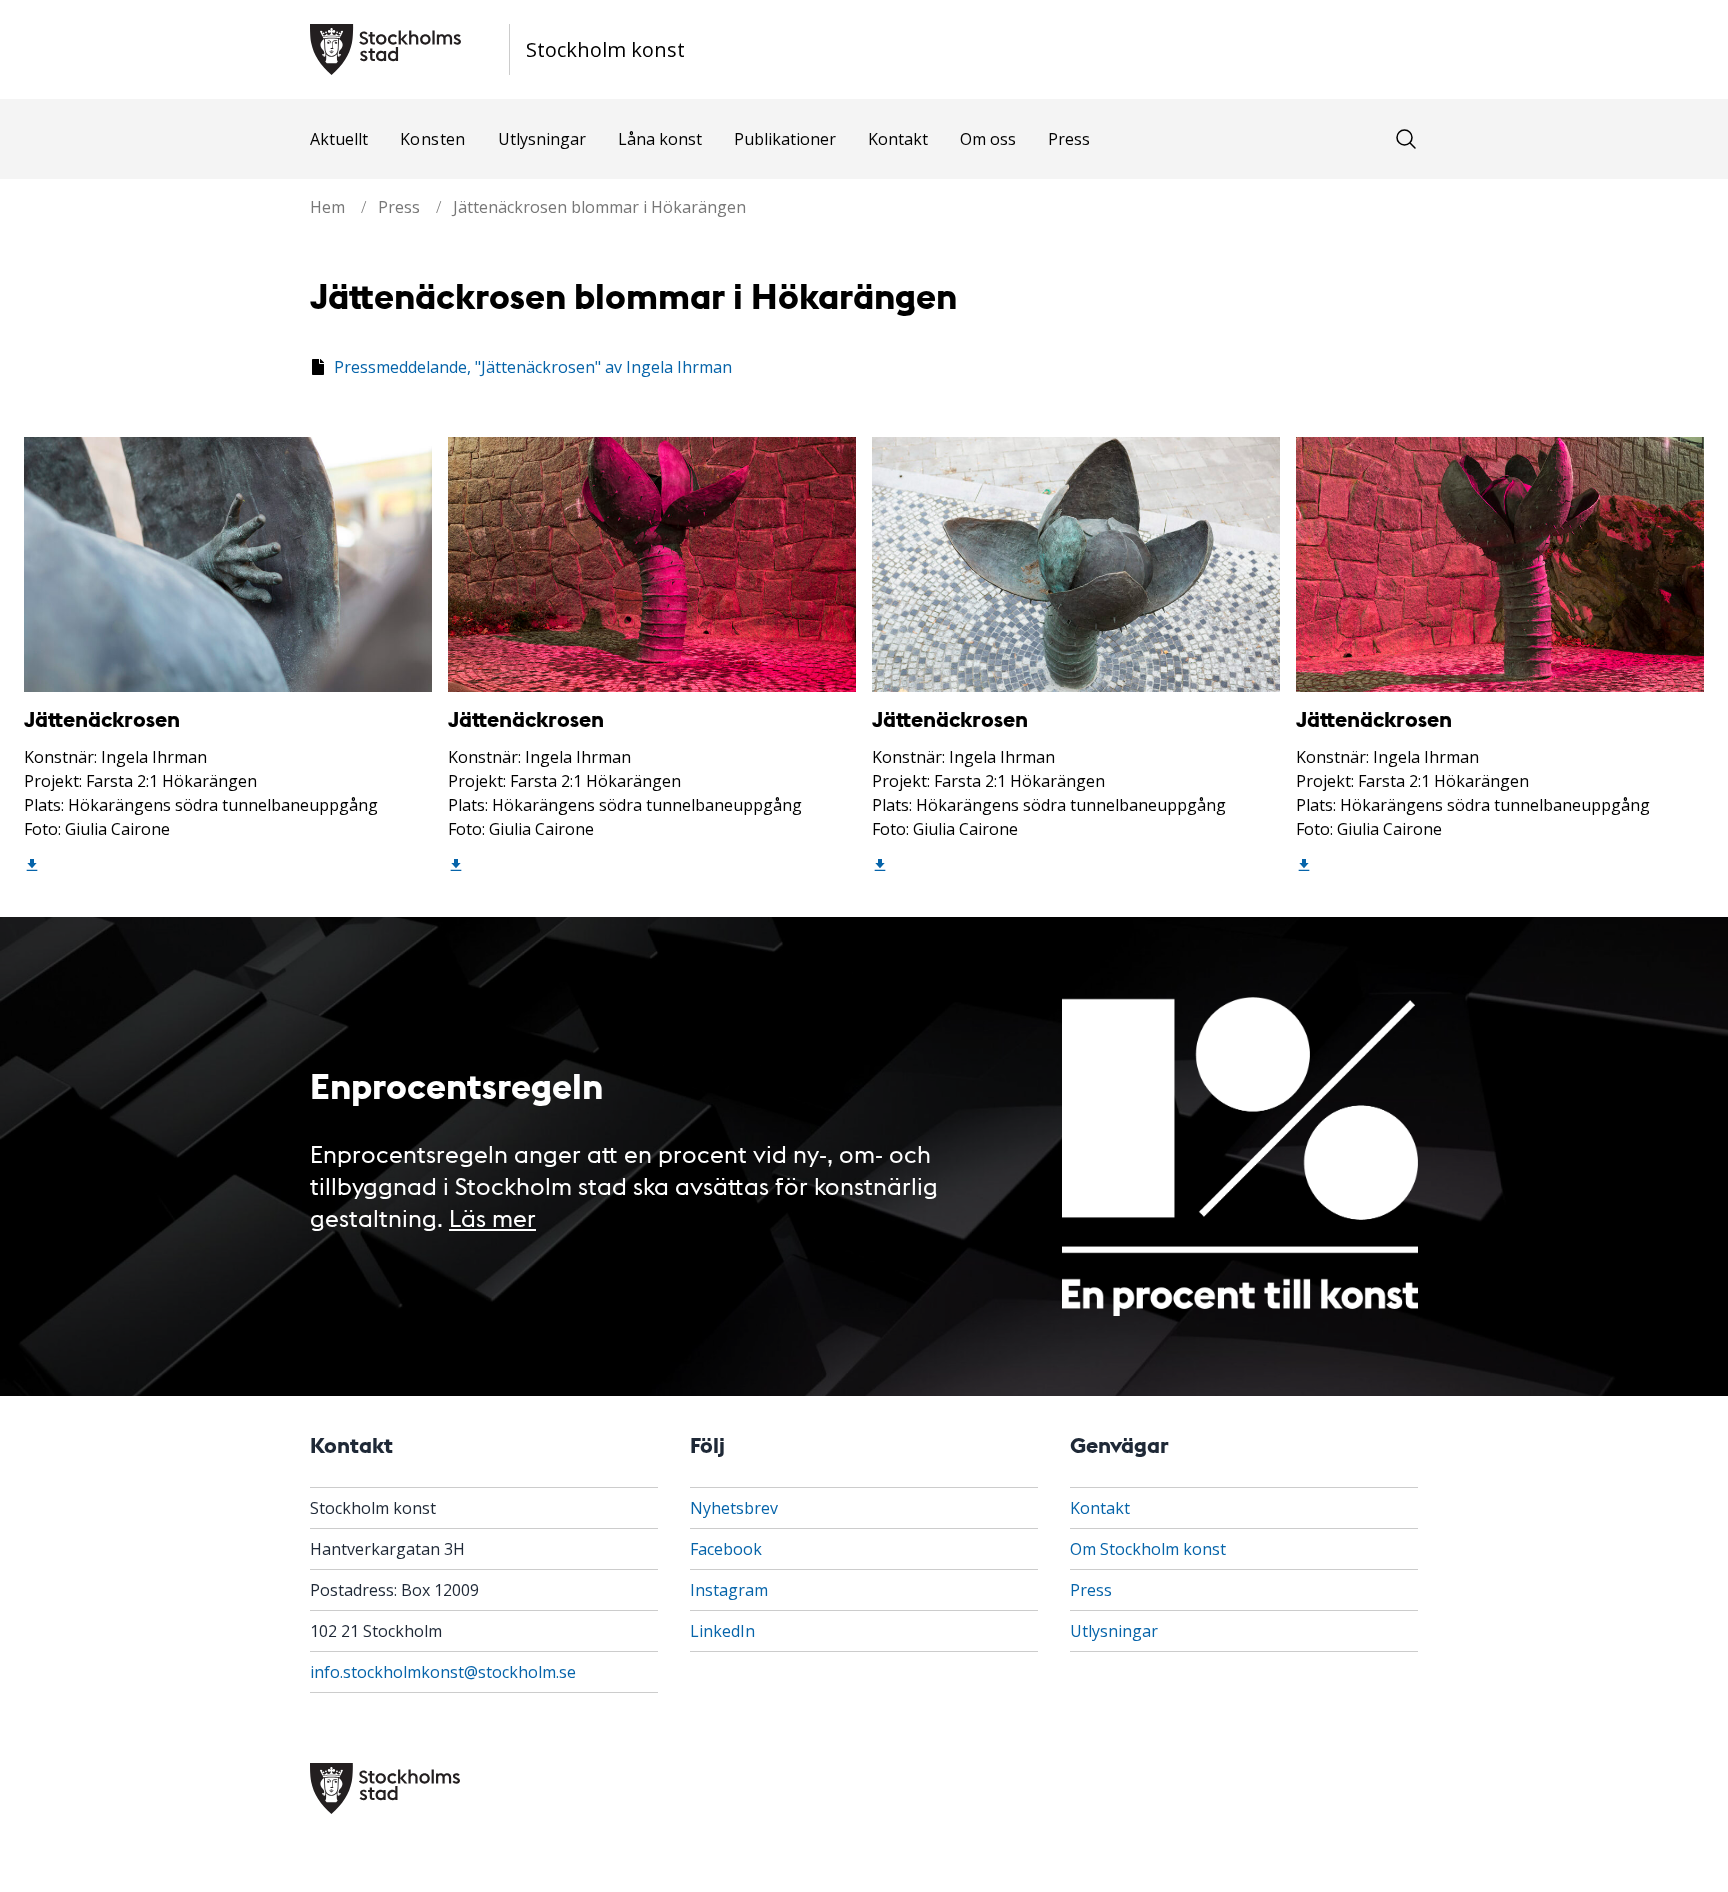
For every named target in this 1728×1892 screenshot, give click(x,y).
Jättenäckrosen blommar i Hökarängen (599, 207)
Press (1069, 139)
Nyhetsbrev (734, 1508)
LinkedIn (722, 1631)
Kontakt (898, 139)
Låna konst (660, 139)
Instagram (729, 1590)
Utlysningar (542, 139)
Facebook (726, 1549)
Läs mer (492, 1216)
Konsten (433, 139)
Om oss (988, 139)
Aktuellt (339, 139)
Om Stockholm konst (1148, 1549)
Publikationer (785, 139)
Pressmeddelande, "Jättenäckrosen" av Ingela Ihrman (533, 367)
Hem (327, 207)
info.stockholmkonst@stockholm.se (443, 1672)
